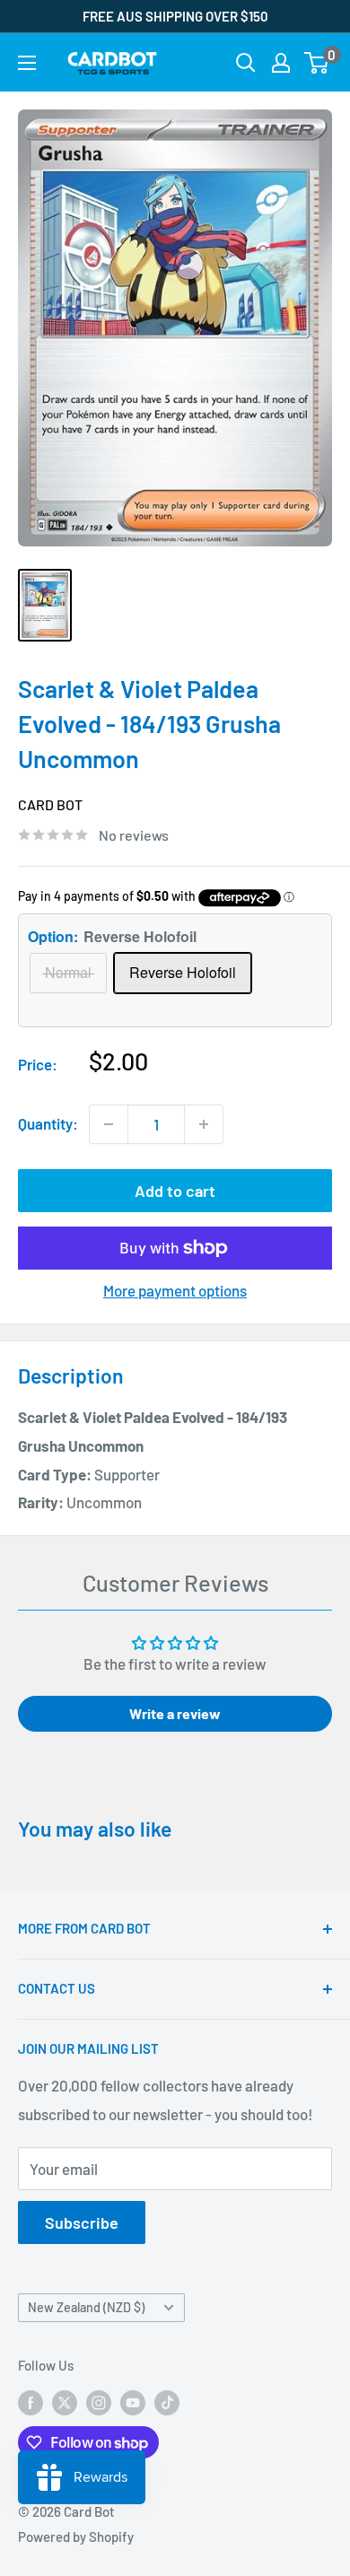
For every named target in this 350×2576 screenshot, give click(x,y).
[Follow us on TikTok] (167, 2402)
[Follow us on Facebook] (31, 2402)
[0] (317, 63)
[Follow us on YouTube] (133, 2402)
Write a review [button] (175, 1713)
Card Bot (50, 804)
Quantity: (48, 1123)
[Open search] (246, 63)
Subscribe (82, 2222)
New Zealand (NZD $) (86, 2307)
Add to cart (175, 1191)
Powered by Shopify (76, 2537)
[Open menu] (27, 63)
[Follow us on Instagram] (99, 2402)
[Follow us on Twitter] (65, 2402)
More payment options (175, 1290)
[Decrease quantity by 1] (109, 1124)
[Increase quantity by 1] (204, 1124)
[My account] (281, 63)
